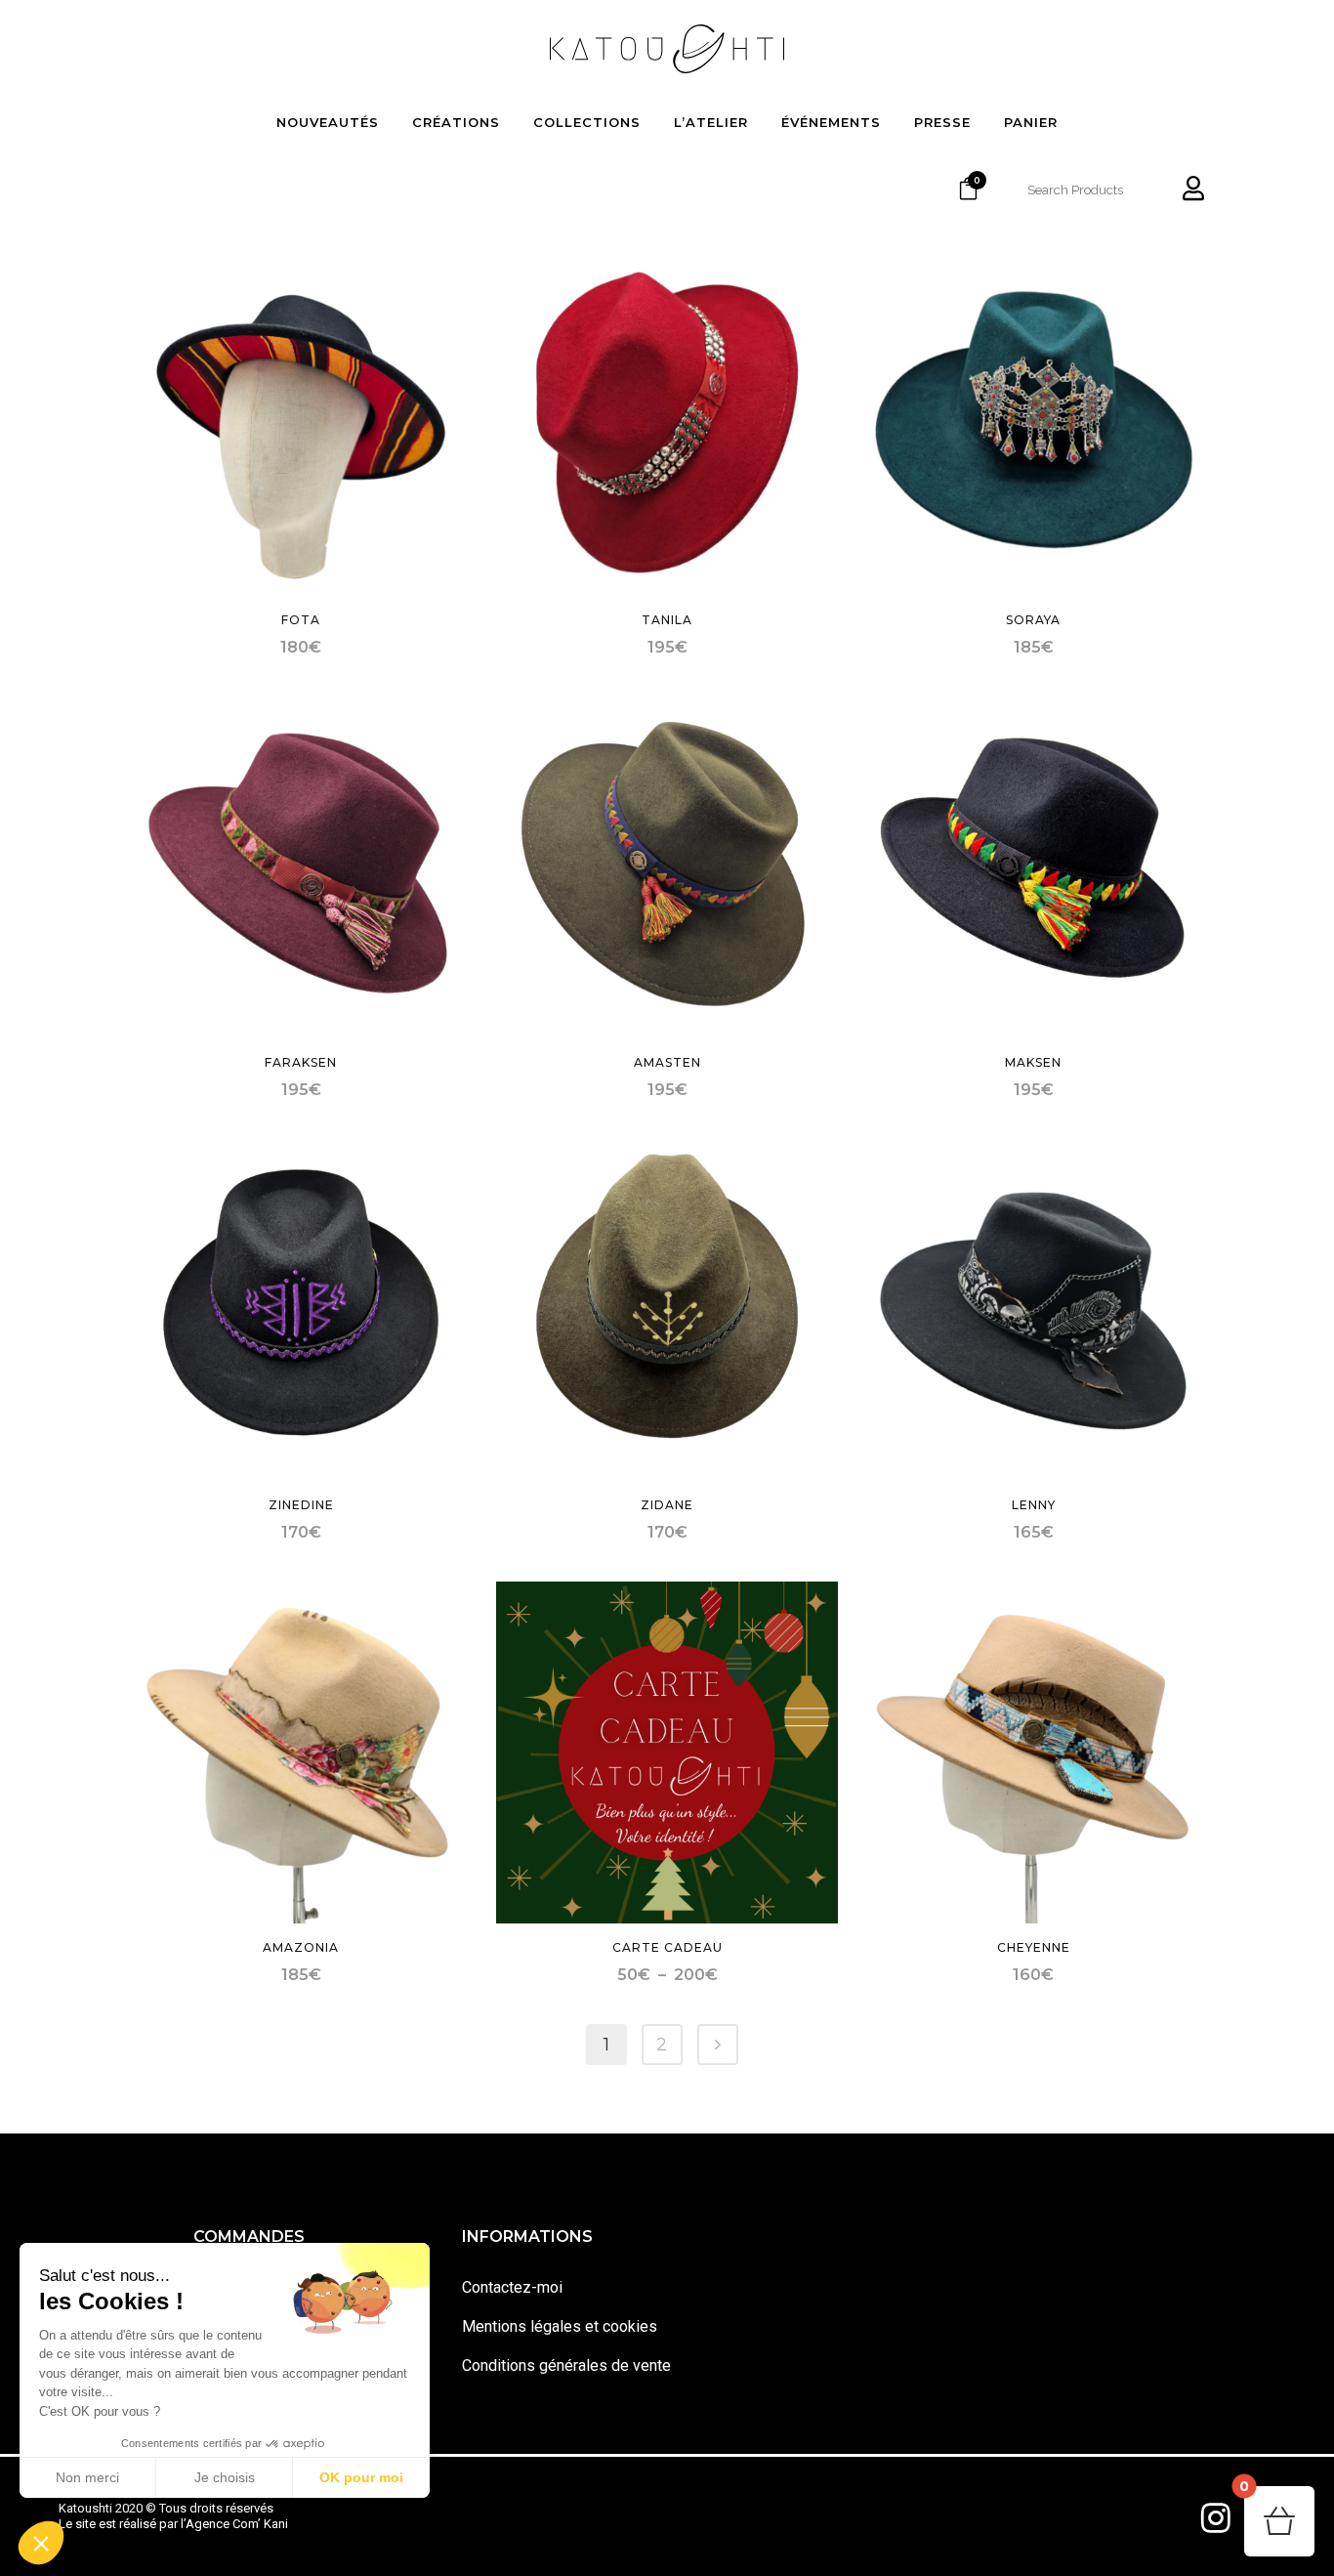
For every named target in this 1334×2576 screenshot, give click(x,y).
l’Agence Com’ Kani (234, 2524)
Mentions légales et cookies (560, 2326)
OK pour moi (361, 2477)
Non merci (87, 2477)
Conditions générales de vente (566, 2365)
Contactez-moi (512, 2287)
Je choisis (225, 2477)
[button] (41, 2543)
